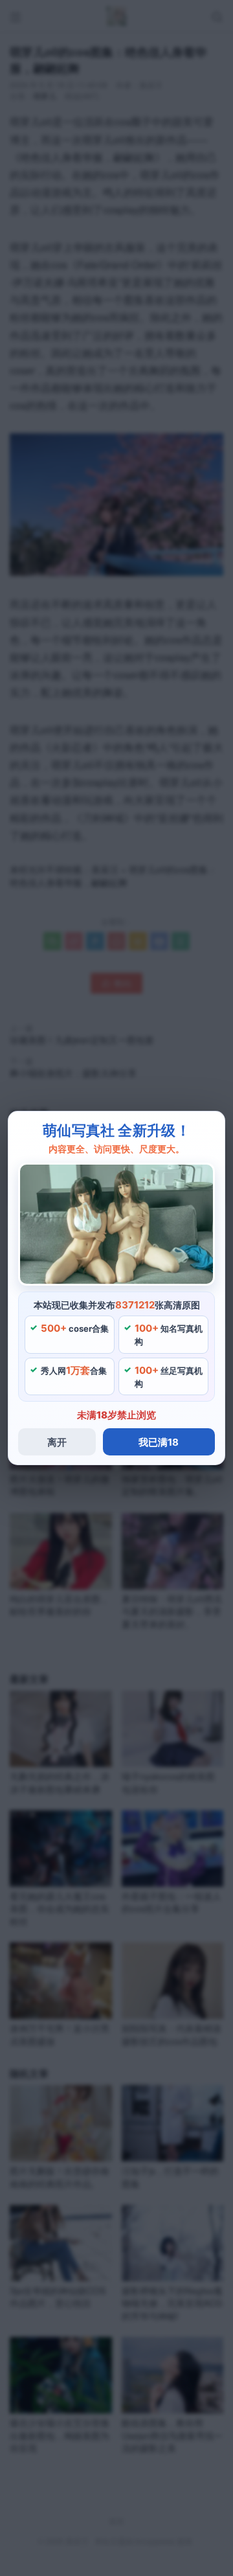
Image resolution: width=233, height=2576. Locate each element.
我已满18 (159, 1442)
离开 (57, 1442)
